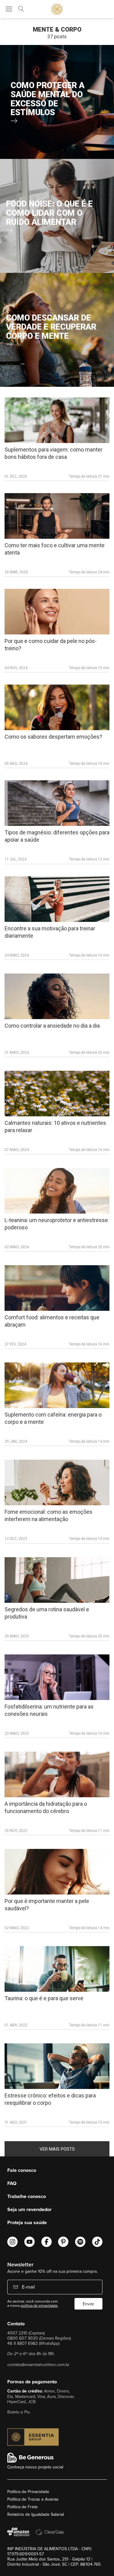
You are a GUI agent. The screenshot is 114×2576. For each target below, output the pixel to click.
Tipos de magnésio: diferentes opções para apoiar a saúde (57, 836)
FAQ (12, 2183)
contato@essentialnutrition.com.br (38, 2364)
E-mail (28, 2287)
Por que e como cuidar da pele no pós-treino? (51, 645)
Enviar (88, 2304)
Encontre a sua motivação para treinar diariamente (50, 932)
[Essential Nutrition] (57, 9)
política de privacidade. (40, 2305)
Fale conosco (22, 2170)
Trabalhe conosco (27, 2196)
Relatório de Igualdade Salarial (36, 2514)
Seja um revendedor (29, 2209)
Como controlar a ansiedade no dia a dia (52, 1026)
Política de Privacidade (28, 2492)
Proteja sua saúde (27, 2222)
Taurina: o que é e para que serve (44, 1998)
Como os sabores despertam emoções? (53, 737)
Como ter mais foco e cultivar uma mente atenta (55, 549)
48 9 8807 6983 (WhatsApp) (33, 2343)
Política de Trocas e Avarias (33, 2499)
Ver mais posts (57, 2149)
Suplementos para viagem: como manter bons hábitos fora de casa (54, 453)
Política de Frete (22, 2507)
